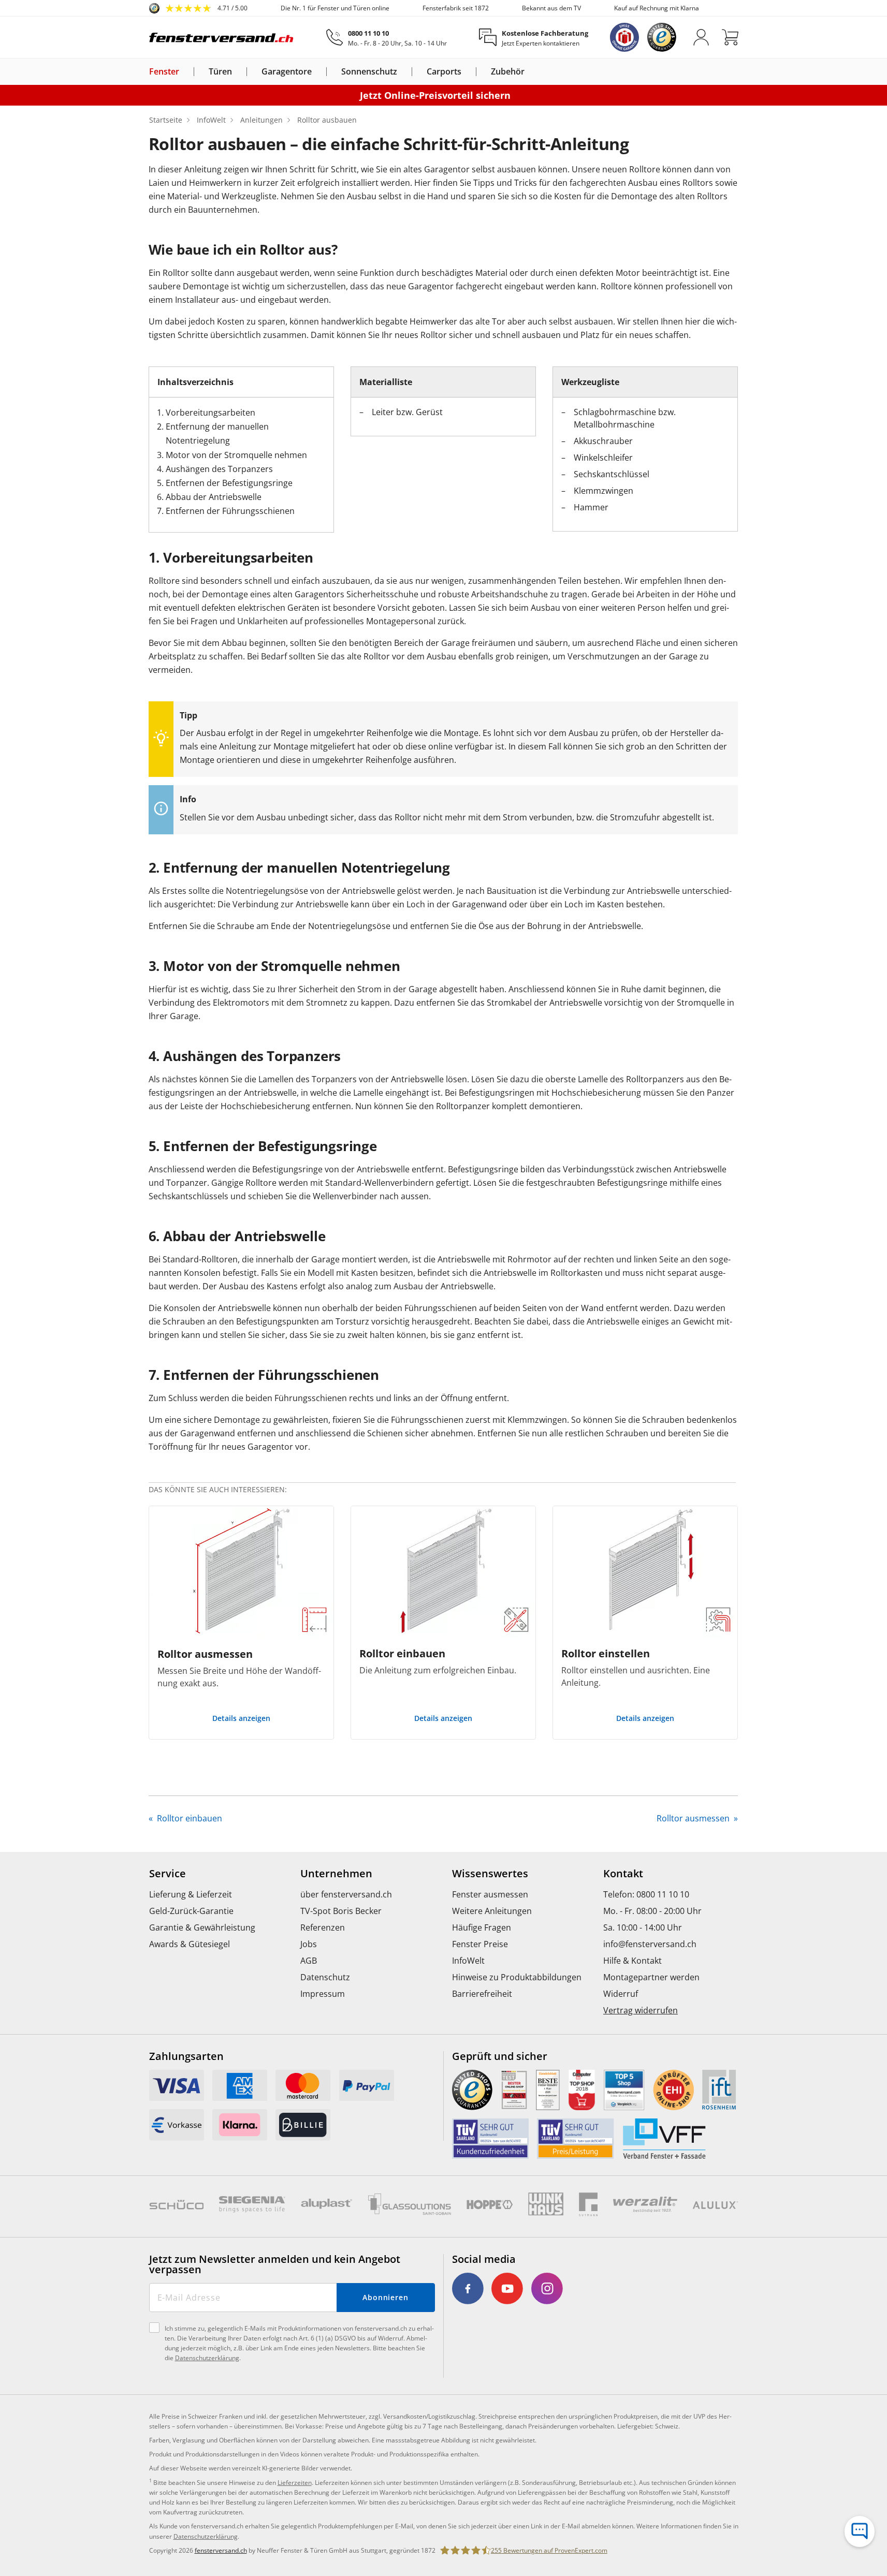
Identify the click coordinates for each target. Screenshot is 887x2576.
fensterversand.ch (221, 2550)
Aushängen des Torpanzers (219, 469)
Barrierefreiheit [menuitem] (482, 1994)
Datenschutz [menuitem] (325, 1977)
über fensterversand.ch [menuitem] (346, 1894)
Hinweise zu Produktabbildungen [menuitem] (517, 1977)
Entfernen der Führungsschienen (230, 511)
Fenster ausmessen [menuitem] (490, 1894)
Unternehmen (336, 1874)
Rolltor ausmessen (205, 1654)
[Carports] (468, 71)
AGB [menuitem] (309, 1961)
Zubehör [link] (508, 72)
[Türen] (238, 71)
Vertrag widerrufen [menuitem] (641, 2010)
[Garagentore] (318, 71)
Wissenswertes (490, 1874)
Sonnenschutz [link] (369, 72)
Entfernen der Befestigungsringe (229, 483)
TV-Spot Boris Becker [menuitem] (341, 1911)
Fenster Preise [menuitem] (480, 1944)
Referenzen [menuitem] (323, 1927)
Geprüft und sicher (500, 2056)
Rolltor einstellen (606, 1653)
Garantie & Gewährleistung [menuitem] (202, 1927)
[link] (198, 8)
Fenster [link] (164, 72)
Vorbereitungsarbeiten (210, 413)
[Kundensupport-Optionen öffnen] (860, 2531)
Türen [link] (220, 72)
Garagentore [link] (287, 72)
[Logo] (222, 37)
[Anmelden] (701, 37)
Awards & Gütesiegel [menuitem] (190, 1944)
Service (168, 1874)
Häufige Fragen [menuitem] (482, 1927)
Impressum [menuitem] (323, 1994)
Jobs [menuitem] (309, 1944)
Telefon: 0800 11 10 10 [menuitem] (646, 1894)
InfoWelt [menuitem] (468, 1961)
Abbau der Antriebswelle (214, 497)
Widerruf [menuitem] (621, 1994)
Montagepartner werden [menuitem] (651, 1977)
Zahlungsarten (186, 2056)
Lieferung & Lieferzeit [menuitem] (191, 1894)
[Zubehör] (531, 71)
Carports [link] (444, 72)
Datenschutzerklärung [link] (206, 2536)
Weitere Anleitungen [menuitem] (492, 1911)
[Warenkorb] (730, 37)
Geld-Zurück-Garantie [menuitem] (191, 1911)
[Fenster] (185, 71)
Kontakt (623, 1874)
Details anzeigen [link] (241, 1718)
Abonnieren (386, 2297)
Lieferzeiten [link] (295, 2483)
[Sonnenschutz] (403, 71)
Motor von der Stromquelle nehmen (236, 455)
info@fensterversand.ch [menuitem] (650, 1944)
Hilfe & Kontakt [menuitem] (632, 1961)
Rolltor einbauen (402, 1653)
